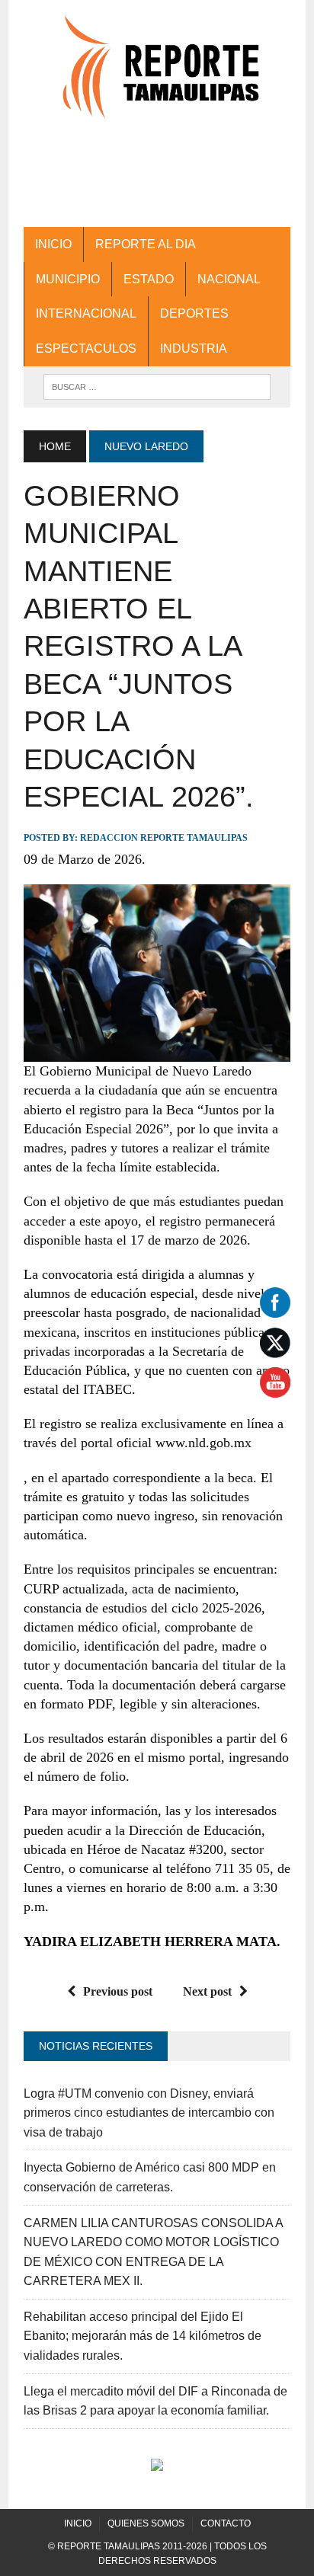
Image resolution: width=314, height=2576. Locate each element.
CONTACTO (226, 2523)
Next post (207, 1991)
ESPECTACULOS (86, 348)
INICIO (53, 244)
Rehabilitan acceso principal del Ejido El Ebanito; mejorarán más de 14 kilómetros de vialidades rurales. (143, 2336)
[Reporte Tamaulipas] (157, 75)
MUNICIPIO (68, 279)
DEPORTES (194, 313)
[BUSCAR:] (157, 386)
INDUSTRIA (194, 348)
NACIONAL (229, 279)
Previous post (118, 1991)
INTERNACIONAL (86, 313)
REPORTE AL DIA (146, 244)
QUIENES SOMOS (146, 2523)
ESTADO (149, 279)
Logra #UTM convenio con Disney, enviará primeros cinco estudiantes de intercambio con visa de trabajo (149, 2113)
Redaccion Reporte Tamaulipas (164, 838)
